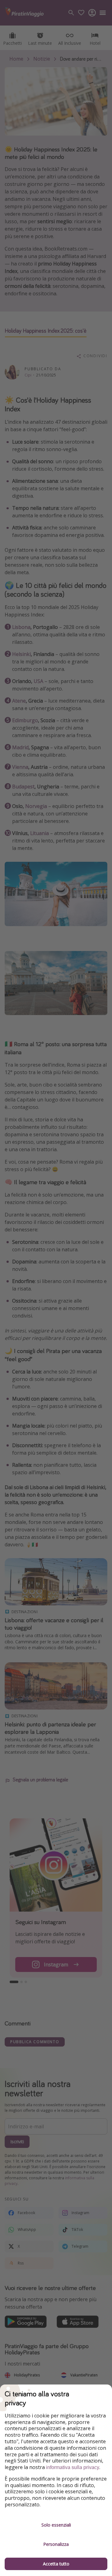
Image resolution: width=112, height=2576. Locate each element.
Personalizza (56, 2544)
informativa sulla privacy (73, 2467)
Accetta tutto (56, 2564)
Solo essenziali (56, 2525)
